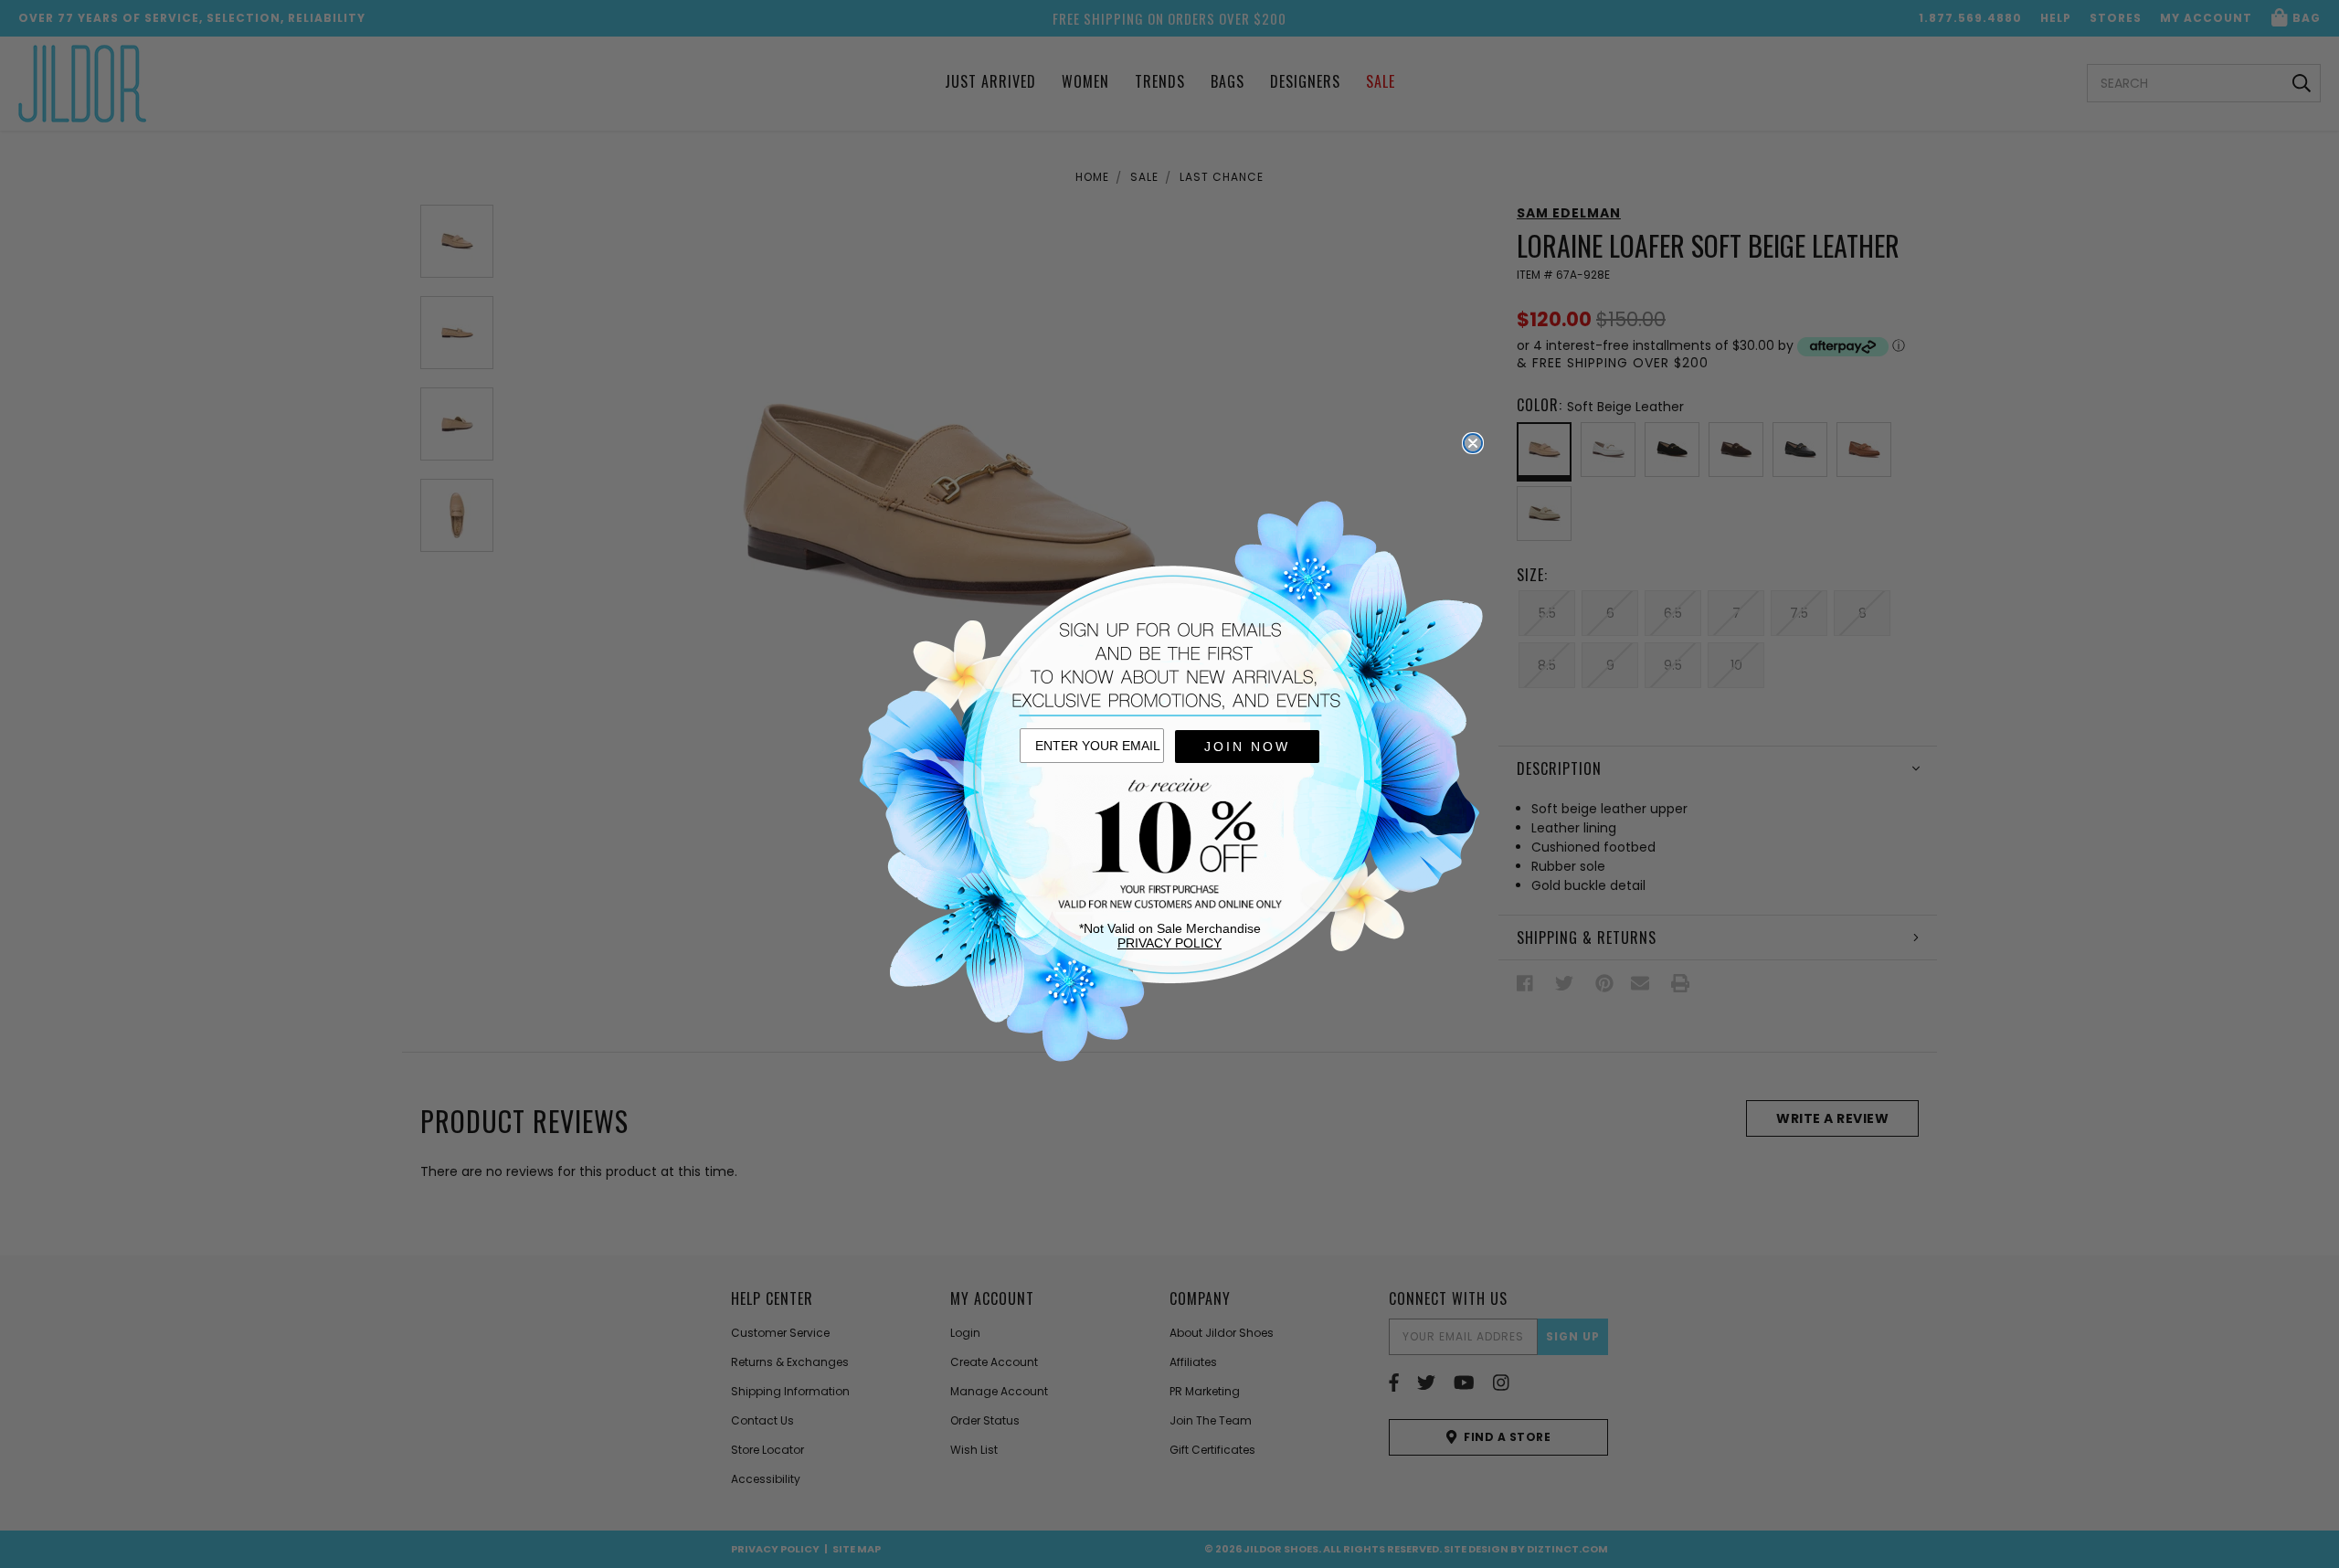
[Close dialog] (1473, 443)
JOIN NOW (1247, 747)
